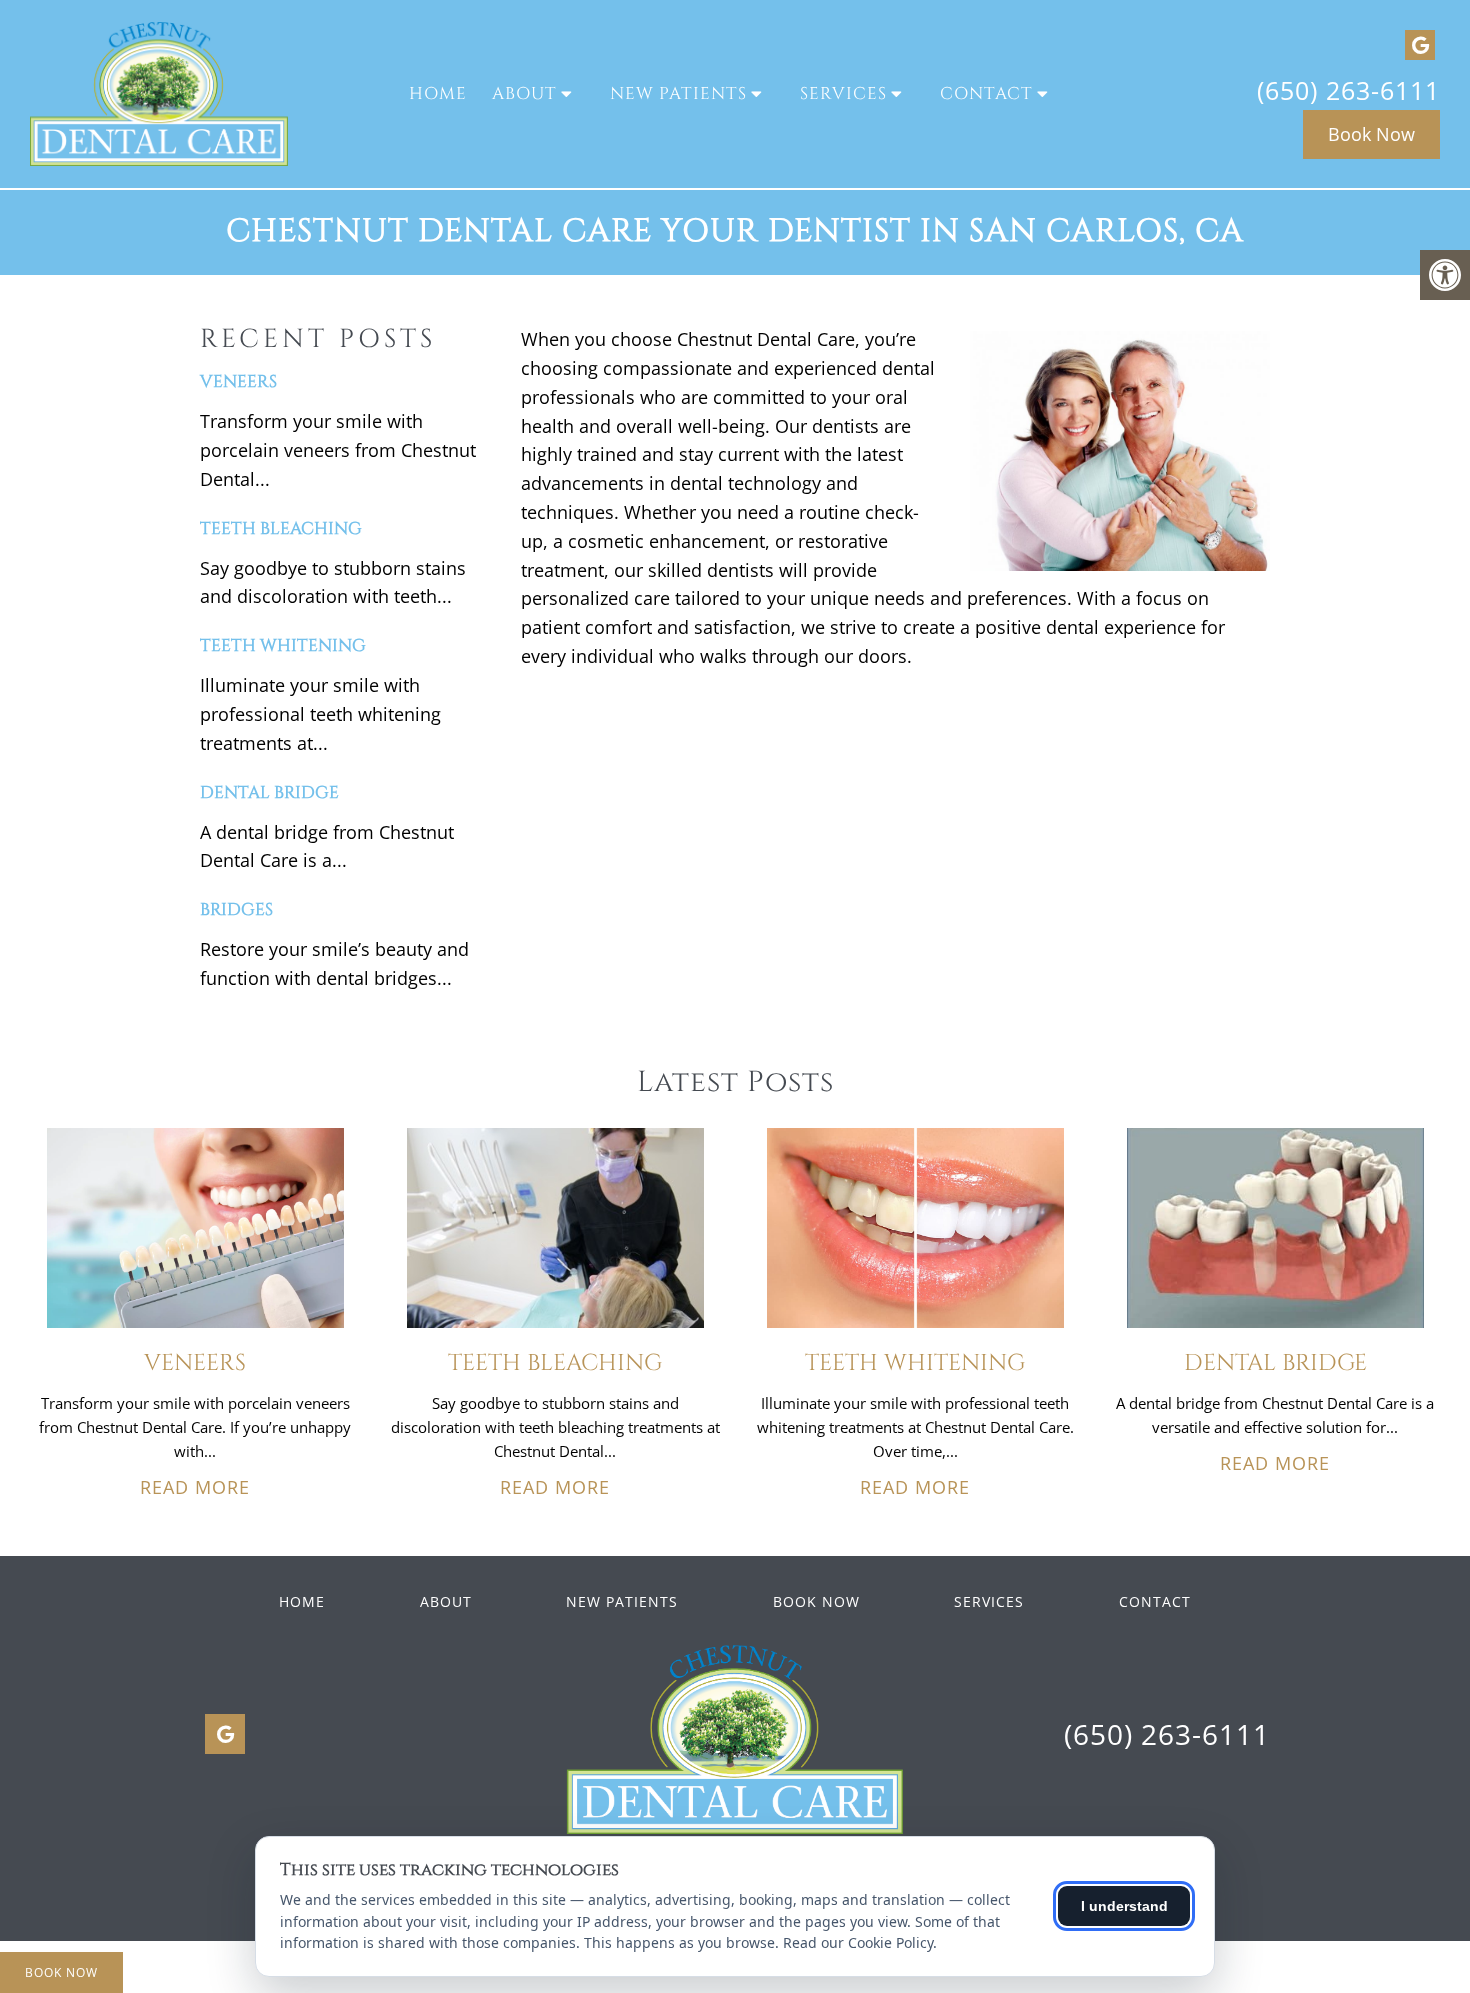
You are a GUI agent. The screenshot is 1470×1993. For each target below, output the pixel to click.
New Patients (678, 93)
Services (843, 93)
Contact (986, 93)
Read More (195, 1487)
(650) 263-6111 (1348, 90)
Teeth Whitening (283, 645)
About (524, 93)
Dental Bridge (269, 792)
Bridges (236, 909)
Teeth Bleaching (281, 528)
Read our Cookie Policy (858, 1942)
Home (438, 93)
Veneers (238, 381)
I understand (1124, 1906)
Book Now (1371, 134)
